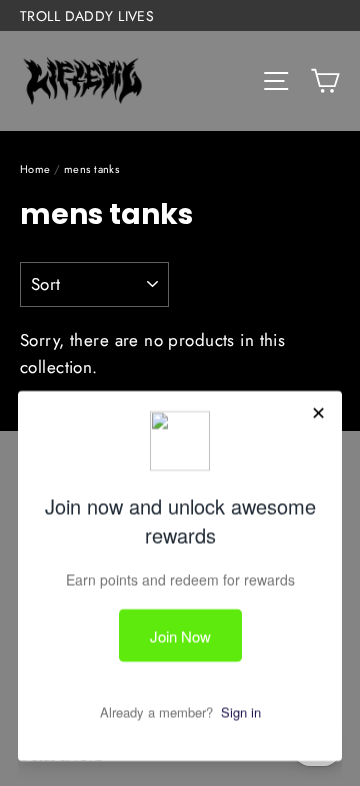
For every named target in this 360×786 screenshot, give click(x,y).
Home (35, 169)
